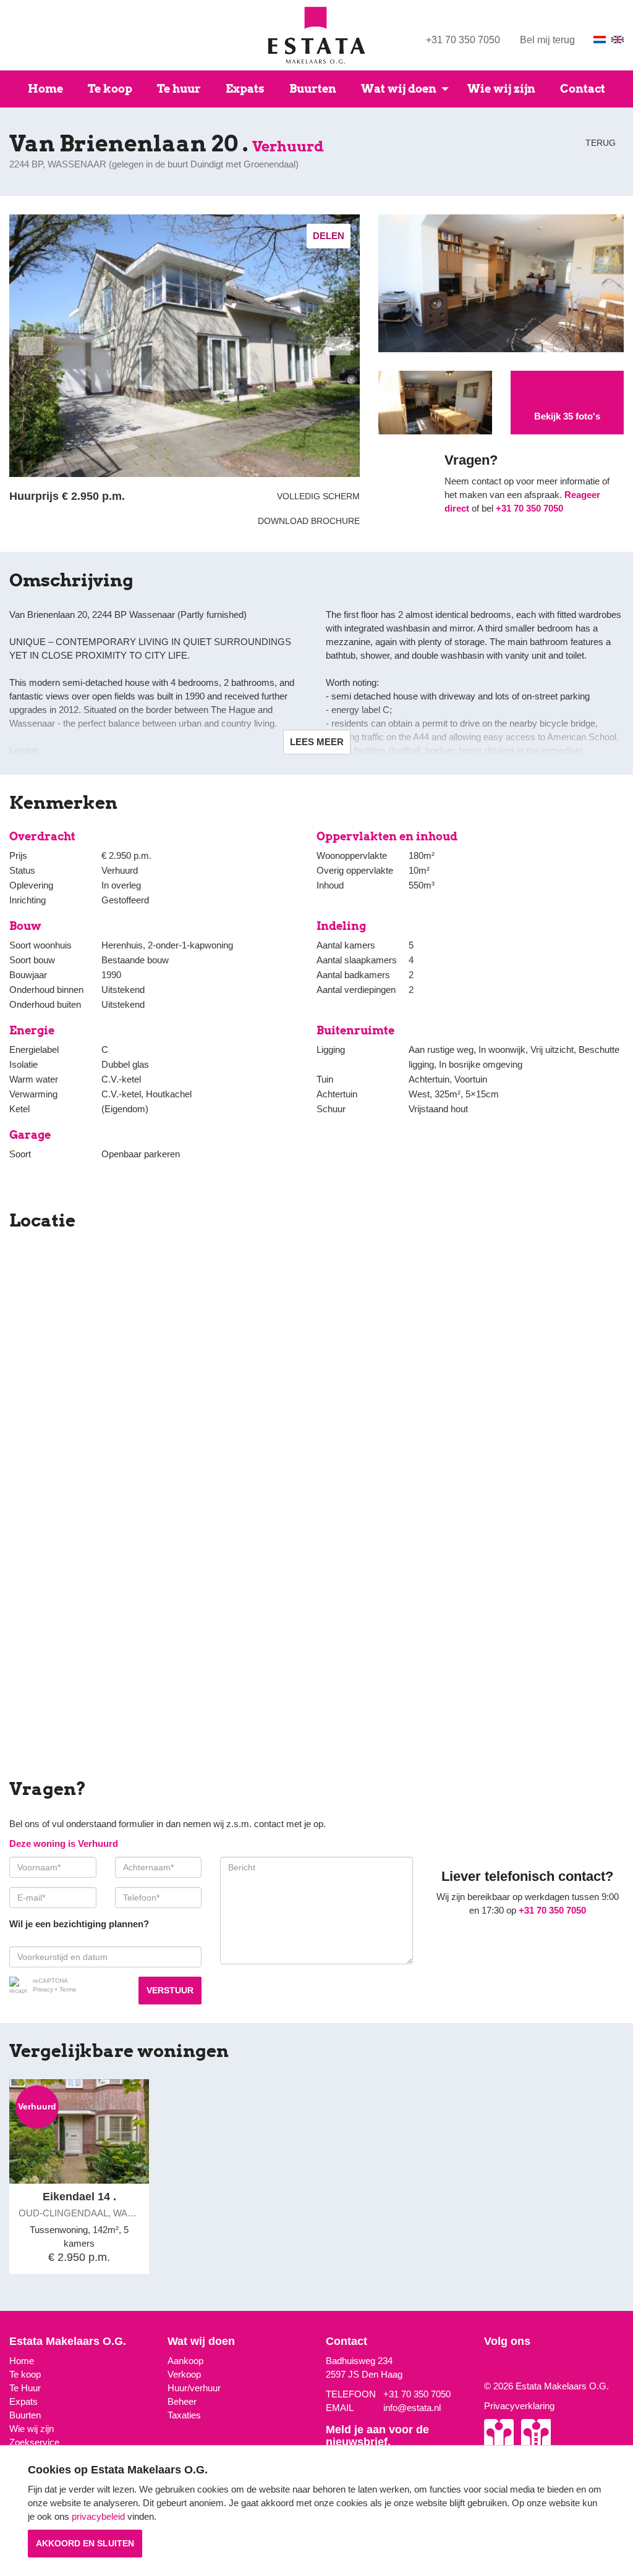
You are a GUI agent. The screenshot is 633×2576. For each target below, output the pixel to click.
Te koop (110, 89)
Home (45, 89)
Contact (583, 89)
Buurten (313, 89)
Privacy (43, 1989)
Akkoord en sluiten (85, 2543)
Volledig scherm (318, 496)
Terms (68, 1989)
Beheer (182, 2401)
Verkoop (184, 2374)
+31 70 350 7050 (463, 40)
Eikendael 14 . (79, 2197)
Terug (599, 143)
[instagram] (487, 2366)
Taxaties (184, 2415)
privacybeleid (98, 2516)
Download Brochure (306, 521)
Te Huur (25, 2388)
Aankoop (185, 2361)
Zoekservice (34, 2442)
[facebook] (496, 2366)
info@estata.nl (412, 2408)
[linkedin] (504, 2366)
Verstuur (170, 1990)
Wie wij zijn (501, 89)
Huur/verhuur (194, 2388)
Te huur (179, 89)
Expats (245, 89)
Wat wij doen (399, 89)
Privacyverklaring (519, 2406)
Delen (329, 236)
